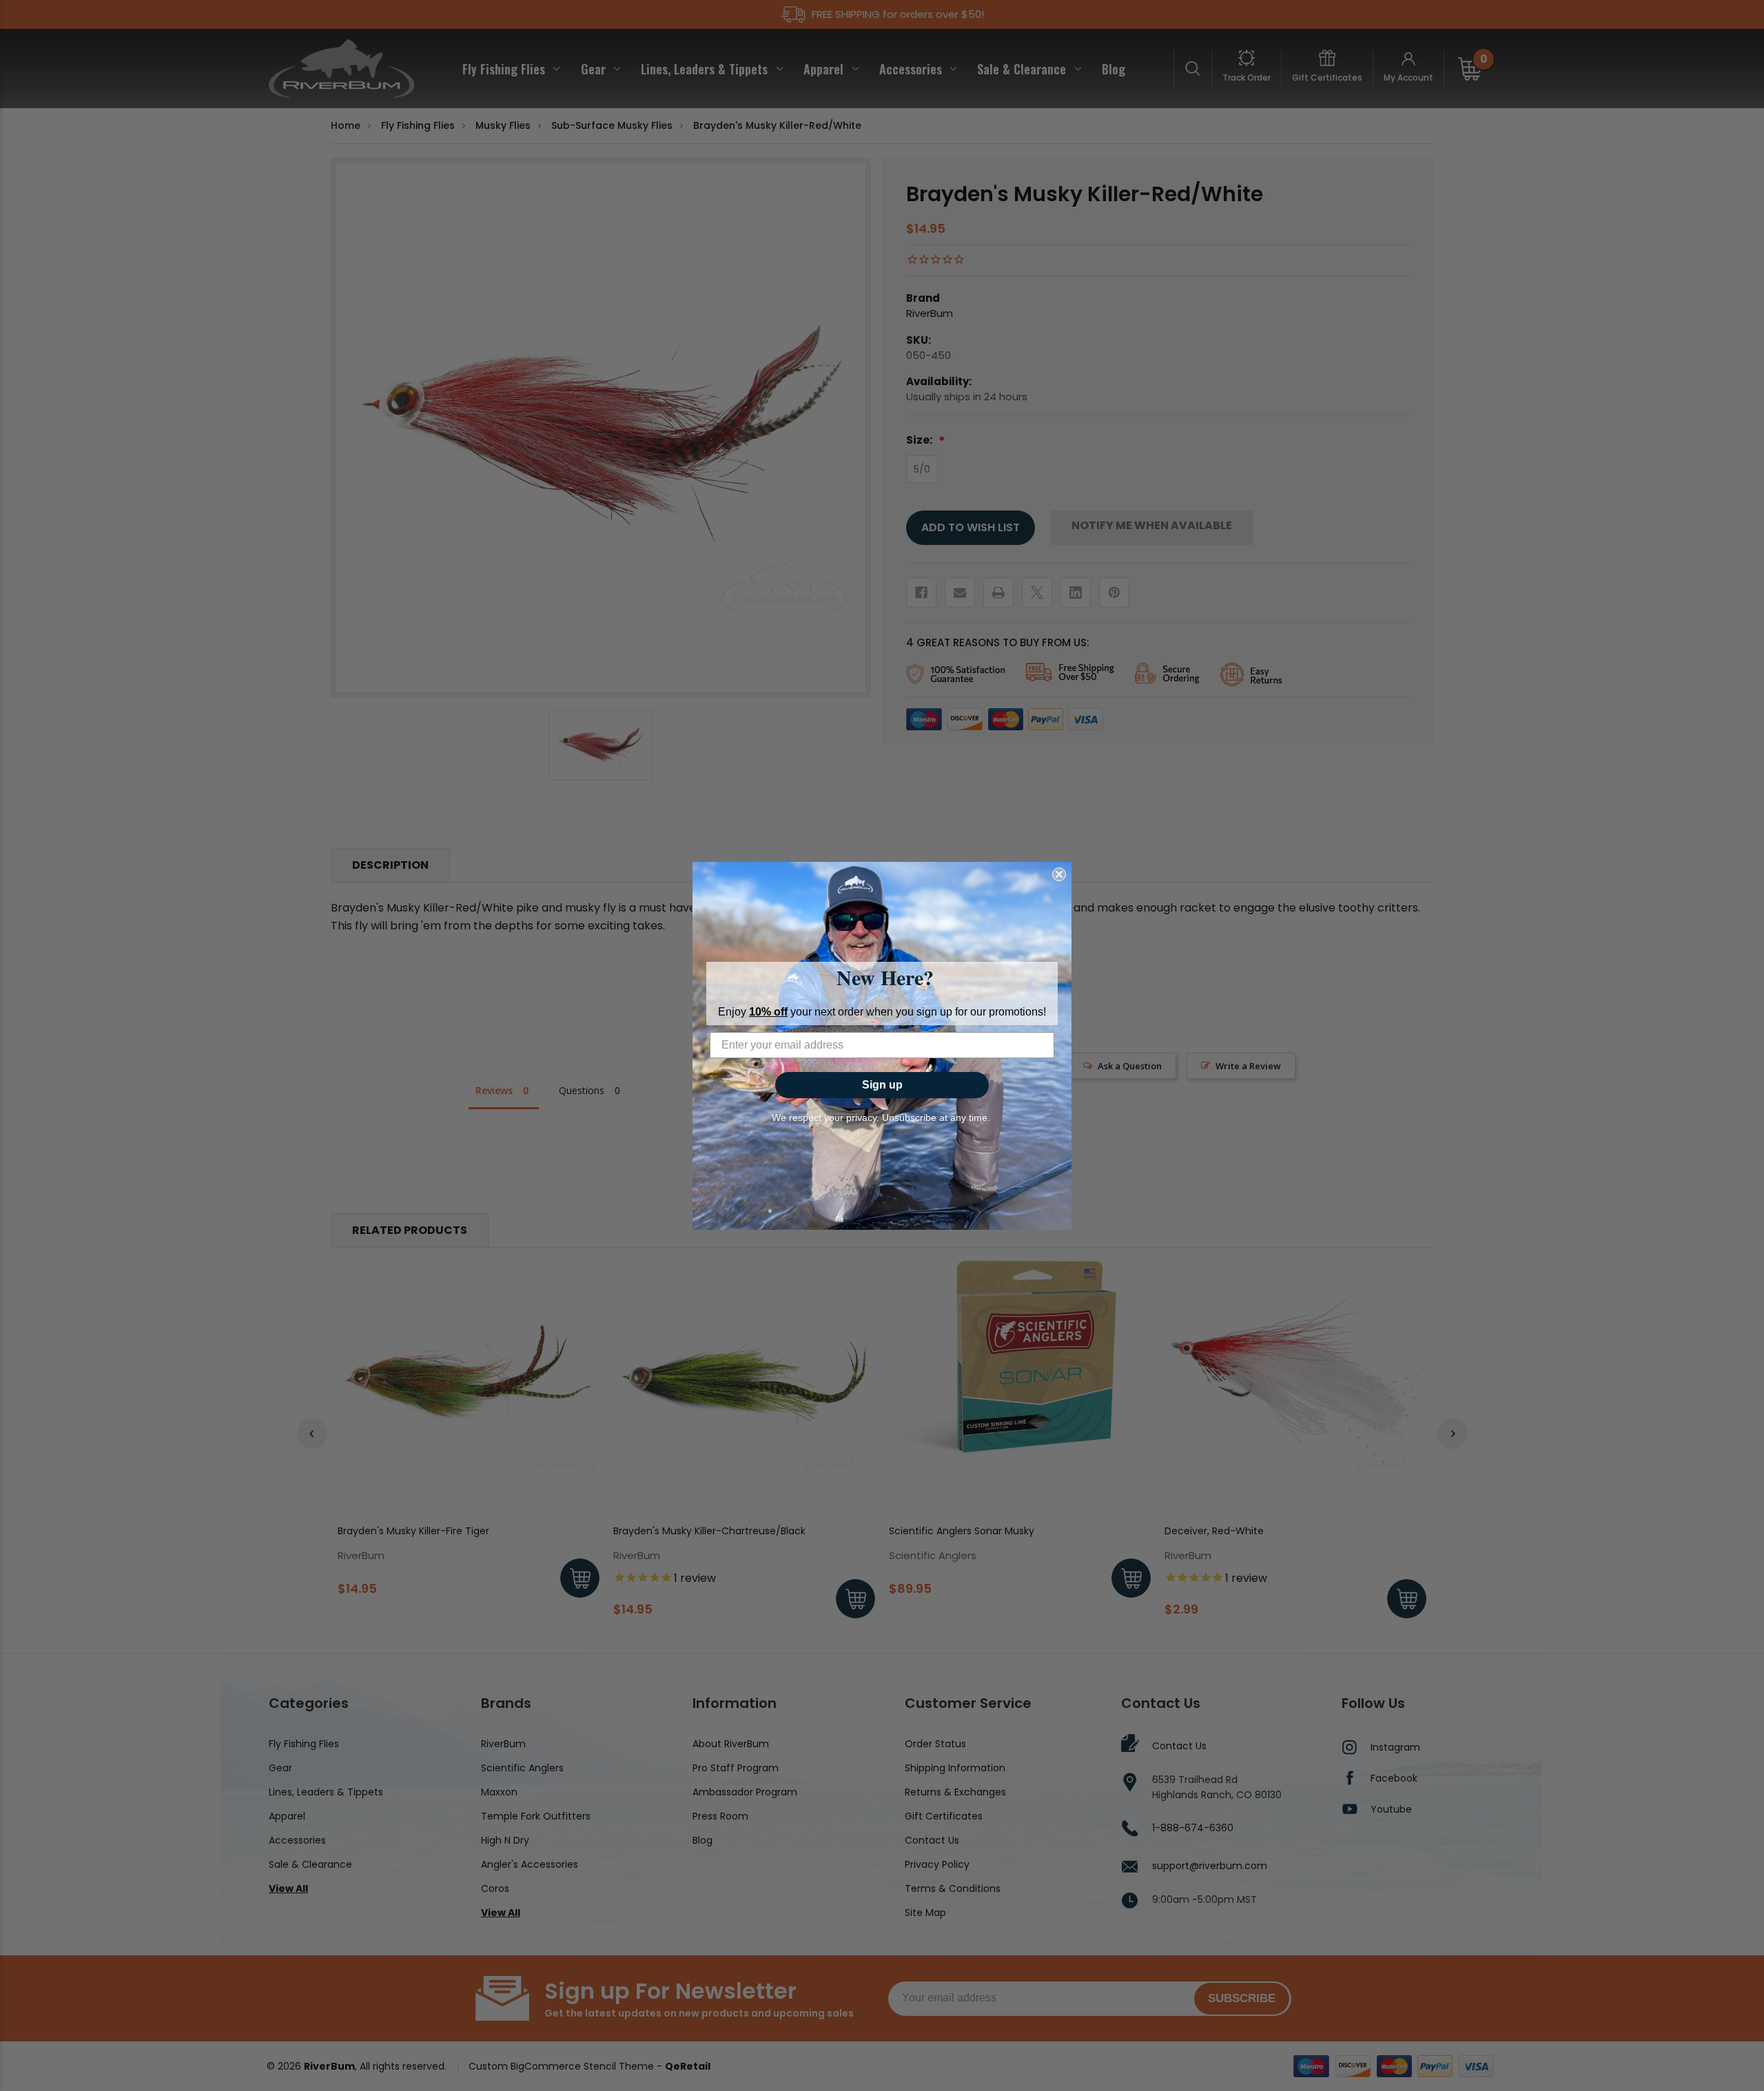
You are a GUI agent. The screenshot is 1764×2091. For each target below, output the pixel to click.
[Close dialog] (1059, 874)
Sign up (882, 1085)
